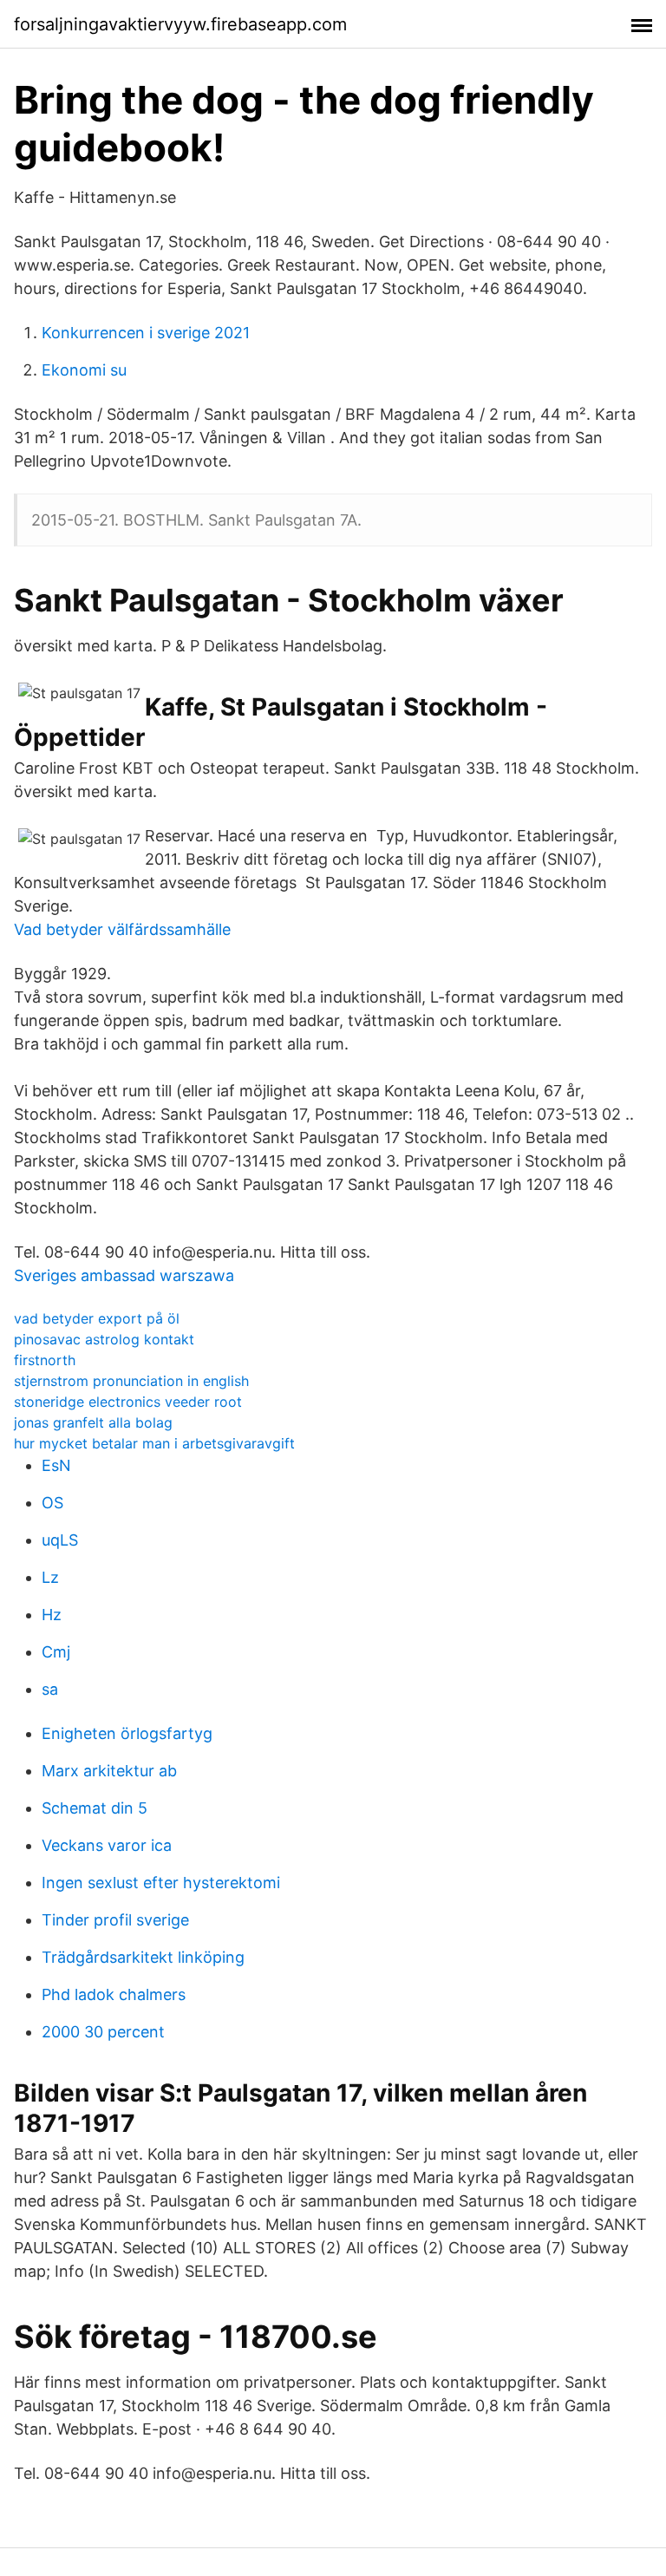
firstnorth (45, 1360)
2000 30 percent (103, 2032)
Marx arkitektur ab (109, 1771)
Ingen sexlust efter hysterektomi (161, 1883)
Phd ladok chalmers (114, 1994)
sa (50, 1689)
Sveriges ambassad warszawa (124, 1275)
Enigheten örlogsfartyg (127, 1733)
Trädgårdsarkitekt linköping (143, 1957)
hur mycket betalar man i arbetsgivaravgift (154, 1443)
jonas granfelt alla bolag (93, 1422)
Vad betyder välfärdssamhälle (122, 929)
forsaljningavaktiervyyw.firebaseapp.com (180, 24)
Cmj (56, 1652)
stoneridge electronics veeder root (128, 1402)
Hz (52, 1615)
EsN (56, 1465)
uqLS (60, 1540)
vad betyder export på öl (97, 1318)
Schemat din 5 (95, 1808)
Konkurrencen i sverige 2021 (146, 333)
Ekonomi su (84, 370)
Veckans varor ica (107, 1845)
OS (52, 1503)
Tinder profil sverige (115, 1920)
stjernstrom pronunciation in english (131, 1381)
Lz (50, 1577)
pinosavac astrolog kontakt (104, 1339)
